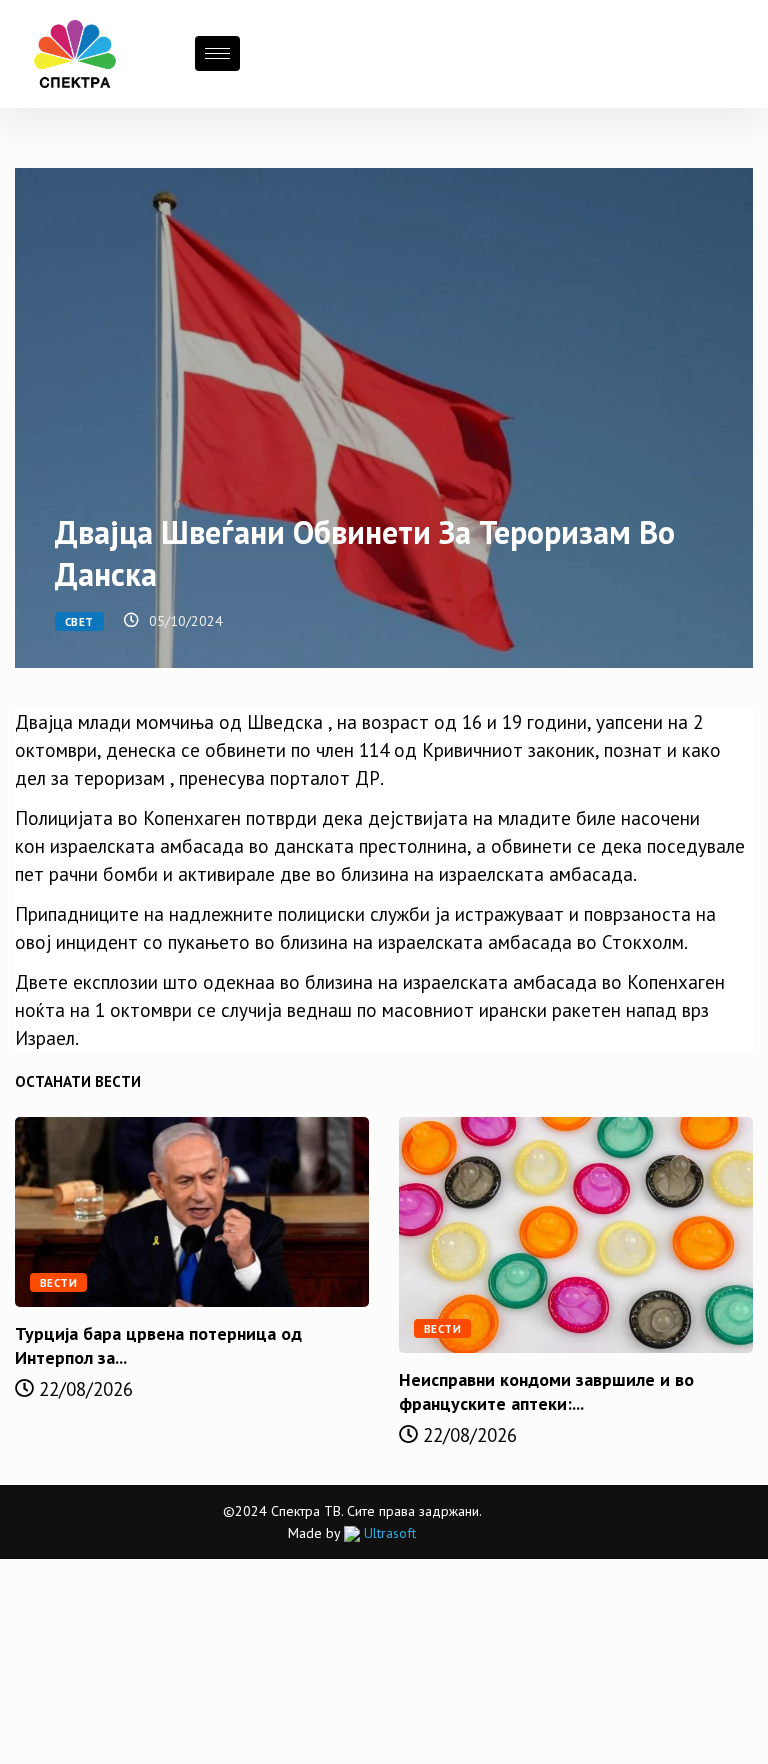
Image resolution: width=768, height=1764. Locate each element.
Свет (79, 622)
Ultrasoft (388, 1533)
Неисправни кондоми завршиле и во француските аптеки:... (546, 1391)
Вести (58, 1283)
